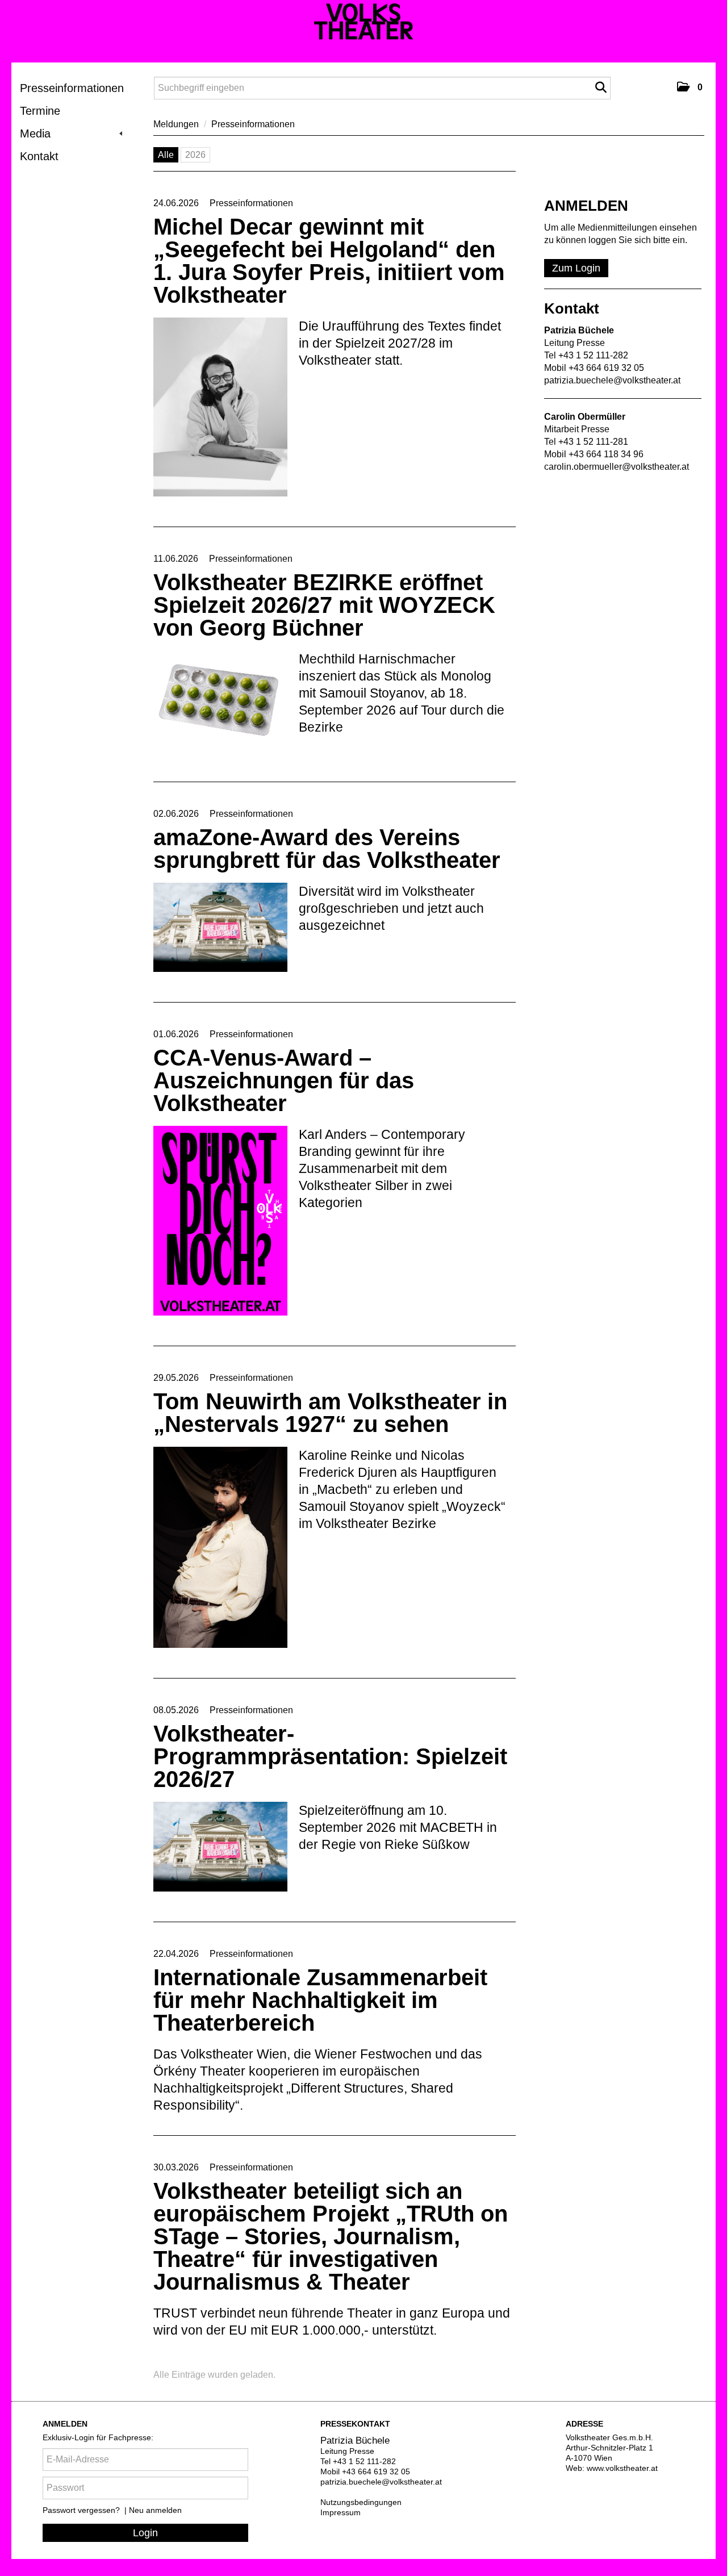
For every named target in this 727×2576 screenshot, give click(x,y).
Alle (166, 155)
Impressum (340, 2512)
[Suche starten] (601, 87)
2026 (195, 155)
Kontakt (39, 156)
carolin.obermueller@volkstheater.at (617, 467)
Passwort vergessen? (82, 2510)
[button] (690, 87)
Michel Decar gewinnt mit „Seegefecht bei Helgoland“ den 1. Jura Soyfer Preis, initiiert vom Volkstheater (329, 261)
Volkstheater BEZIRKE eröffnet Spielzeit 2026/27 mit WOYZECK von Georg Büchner (324, 605)
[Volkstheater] (364, 22)
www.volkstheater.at (622, 2468)
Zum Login (576, 268)
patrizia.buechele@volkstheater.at (612, 380)
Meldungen (176, 124)
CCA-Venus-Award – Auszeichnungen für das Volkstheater (284, 1080)
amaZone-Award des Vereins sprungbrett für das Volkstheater (327, 849)
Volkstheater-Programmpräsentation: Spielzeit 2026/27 (330, 1756)
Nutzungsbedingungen (361, 2502)
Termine (40, 111)
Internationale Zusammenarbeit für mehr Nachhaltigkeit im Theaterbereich (320, 2000)
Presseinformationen (72, 88)
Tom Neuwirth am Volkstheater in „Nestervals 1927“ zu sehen (330, 1413)
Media (35, 133)
